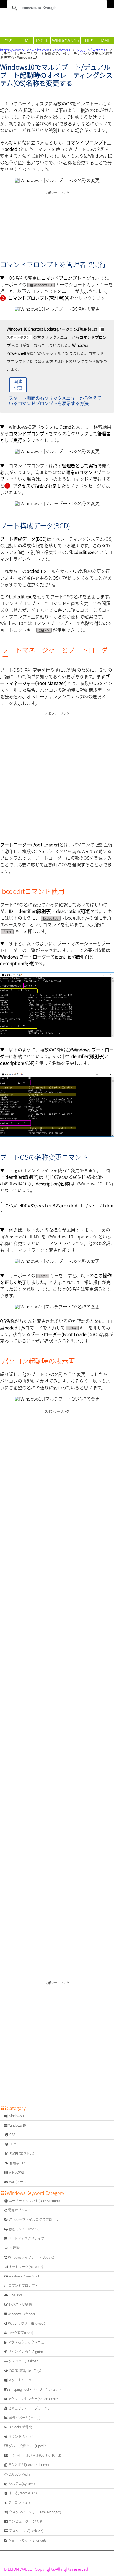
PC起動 (14, 2248)
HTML (25, 41)
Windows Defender (21, 2314)
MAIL (106, 41)
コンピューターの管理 (25, 2521)
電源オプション (19, 2210)
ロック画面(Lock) (20, 2333)
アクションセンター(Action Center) (33, 2399)
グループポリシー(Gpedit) (27, 2446)
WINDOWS (16, 2172)
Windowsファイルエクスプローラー (35, 2219)
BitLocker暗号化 (20, 2427)
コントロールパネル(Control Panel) (35, 2455)
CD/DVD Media (19, 2474)
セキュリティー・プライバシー (31, 2408)
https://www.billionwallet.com (25, 50)
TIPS (89, 41)
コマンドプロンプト (23, 2286)
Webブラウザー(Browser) (26, 2323)
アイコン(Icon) (19, 2502)
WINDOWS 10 (65, 41)
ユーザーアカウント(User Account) (34, 2201)
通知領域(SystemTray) (24, 2370)
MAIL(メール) (18, 2182)
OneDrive (15, 2295)
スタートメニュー (21, 2380)
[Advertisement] (57, 220)
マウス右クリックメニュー (27, 2342)
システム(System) (90, 50)
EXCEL (42, 41)
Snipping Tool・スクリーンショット (35, 2389)
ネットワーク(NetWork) (25, 2267)
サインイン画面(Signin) (25, 2352)
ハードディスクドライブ (26, 2238)
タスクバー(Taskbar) (23, 2361)
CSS (8, 41)
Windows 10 (63, 50)
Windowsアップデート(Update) (31, 2257)
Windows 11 (17, 2116)
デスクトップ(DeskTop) (26, 2531)
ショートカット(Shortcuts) (27, 2540)
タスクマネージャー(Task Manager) (35, 2512)
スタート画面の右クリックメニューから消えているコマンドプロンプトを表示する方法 (55, 401)
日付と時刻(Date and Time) (28, 2465)
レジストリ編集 (20, 2304)
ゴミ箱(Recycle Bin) (22, 2493)
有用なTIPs (17, 2163)
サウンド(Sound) (20, 2436)
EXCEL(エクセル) (21, 2153)
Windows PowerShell (23, 2276)
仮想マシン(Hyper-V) (24, 2229)
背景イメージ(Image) (24, 2418)
